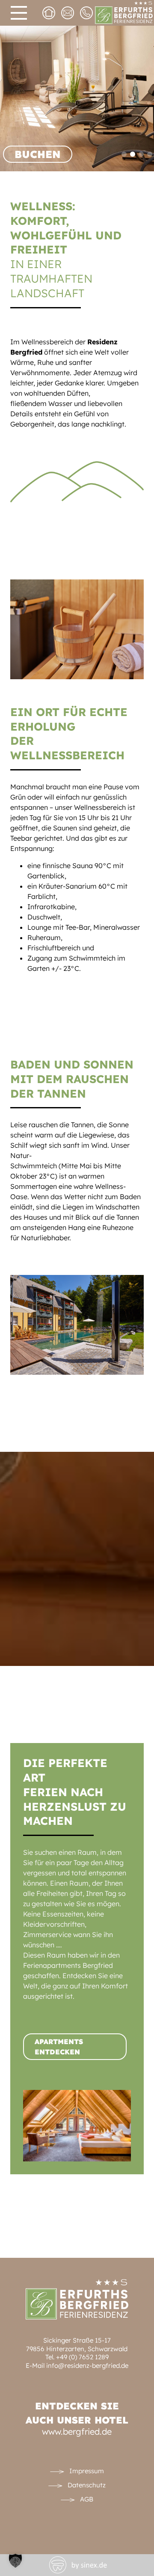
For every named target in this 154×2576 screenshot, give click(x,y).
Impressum (87, 2471)
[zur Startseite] (51, 15)
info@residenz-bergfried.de (87, 2366)
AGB (87, 2499)
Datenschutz (87, 2485)
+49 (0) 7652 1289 (82, 2357)
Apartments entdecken (59, 2047)
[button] (15, 2561)
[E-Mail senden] (70, 15)
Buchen (38, 154)
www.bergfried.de (77, 2431)
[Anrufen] (89, 15)
